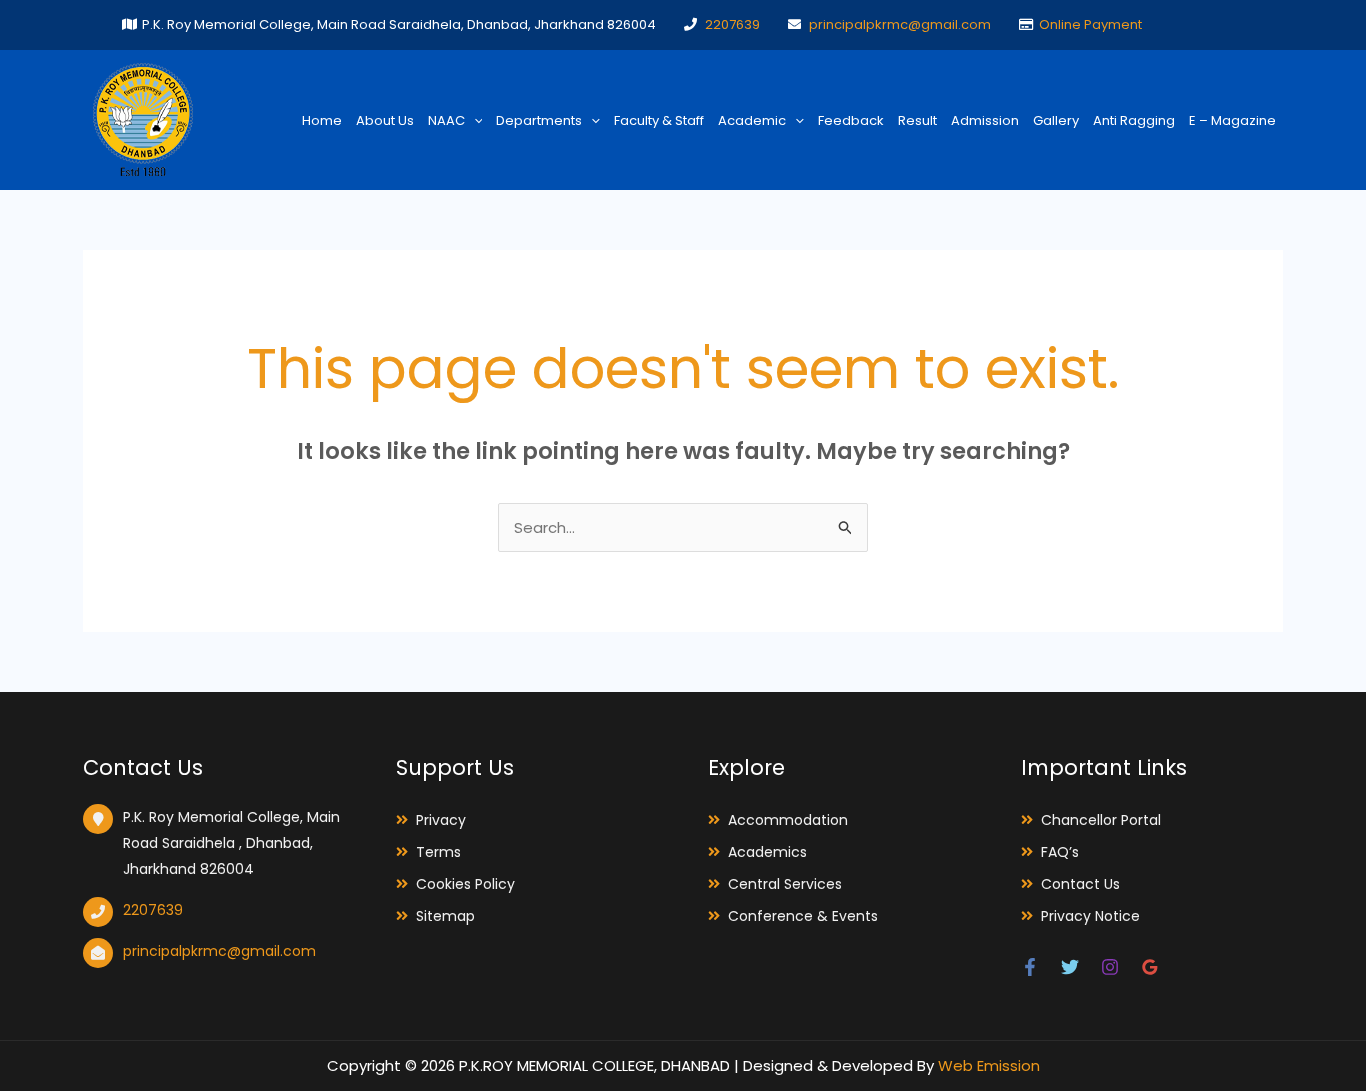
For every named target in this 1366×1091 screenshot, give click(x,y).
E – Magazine (1232, 120)
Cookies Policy (465, 884)
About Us (385, 120)
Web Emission (989, 1065)
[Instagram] (1110, 967)
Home (322, 120)
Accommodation (788, 820)
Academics (767, 852)
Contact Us (1080, 884)
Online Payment (1090, 24)
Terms (438, 852)
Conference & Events (803, 916)
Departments (539, 120)
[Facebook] (1030, 967)
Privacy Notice (1090, 916)
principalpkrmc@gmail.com (900, 24)
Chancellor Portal (1101, 820)
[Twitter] (1070, 967)
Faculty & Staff (659, 120)
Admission (985, 120)
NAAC (446, 120)
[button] (474, 120)
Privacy (441, 820)
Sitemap (445, 916)
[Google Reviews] (1150, 967)
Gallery (1056, 120)
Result (917, 120)
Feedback (851, 120)
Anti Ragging (1134, 120)
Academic (752, 120)
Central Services (785, 884)
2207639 (732, 24)
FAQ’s (1060, 852)
